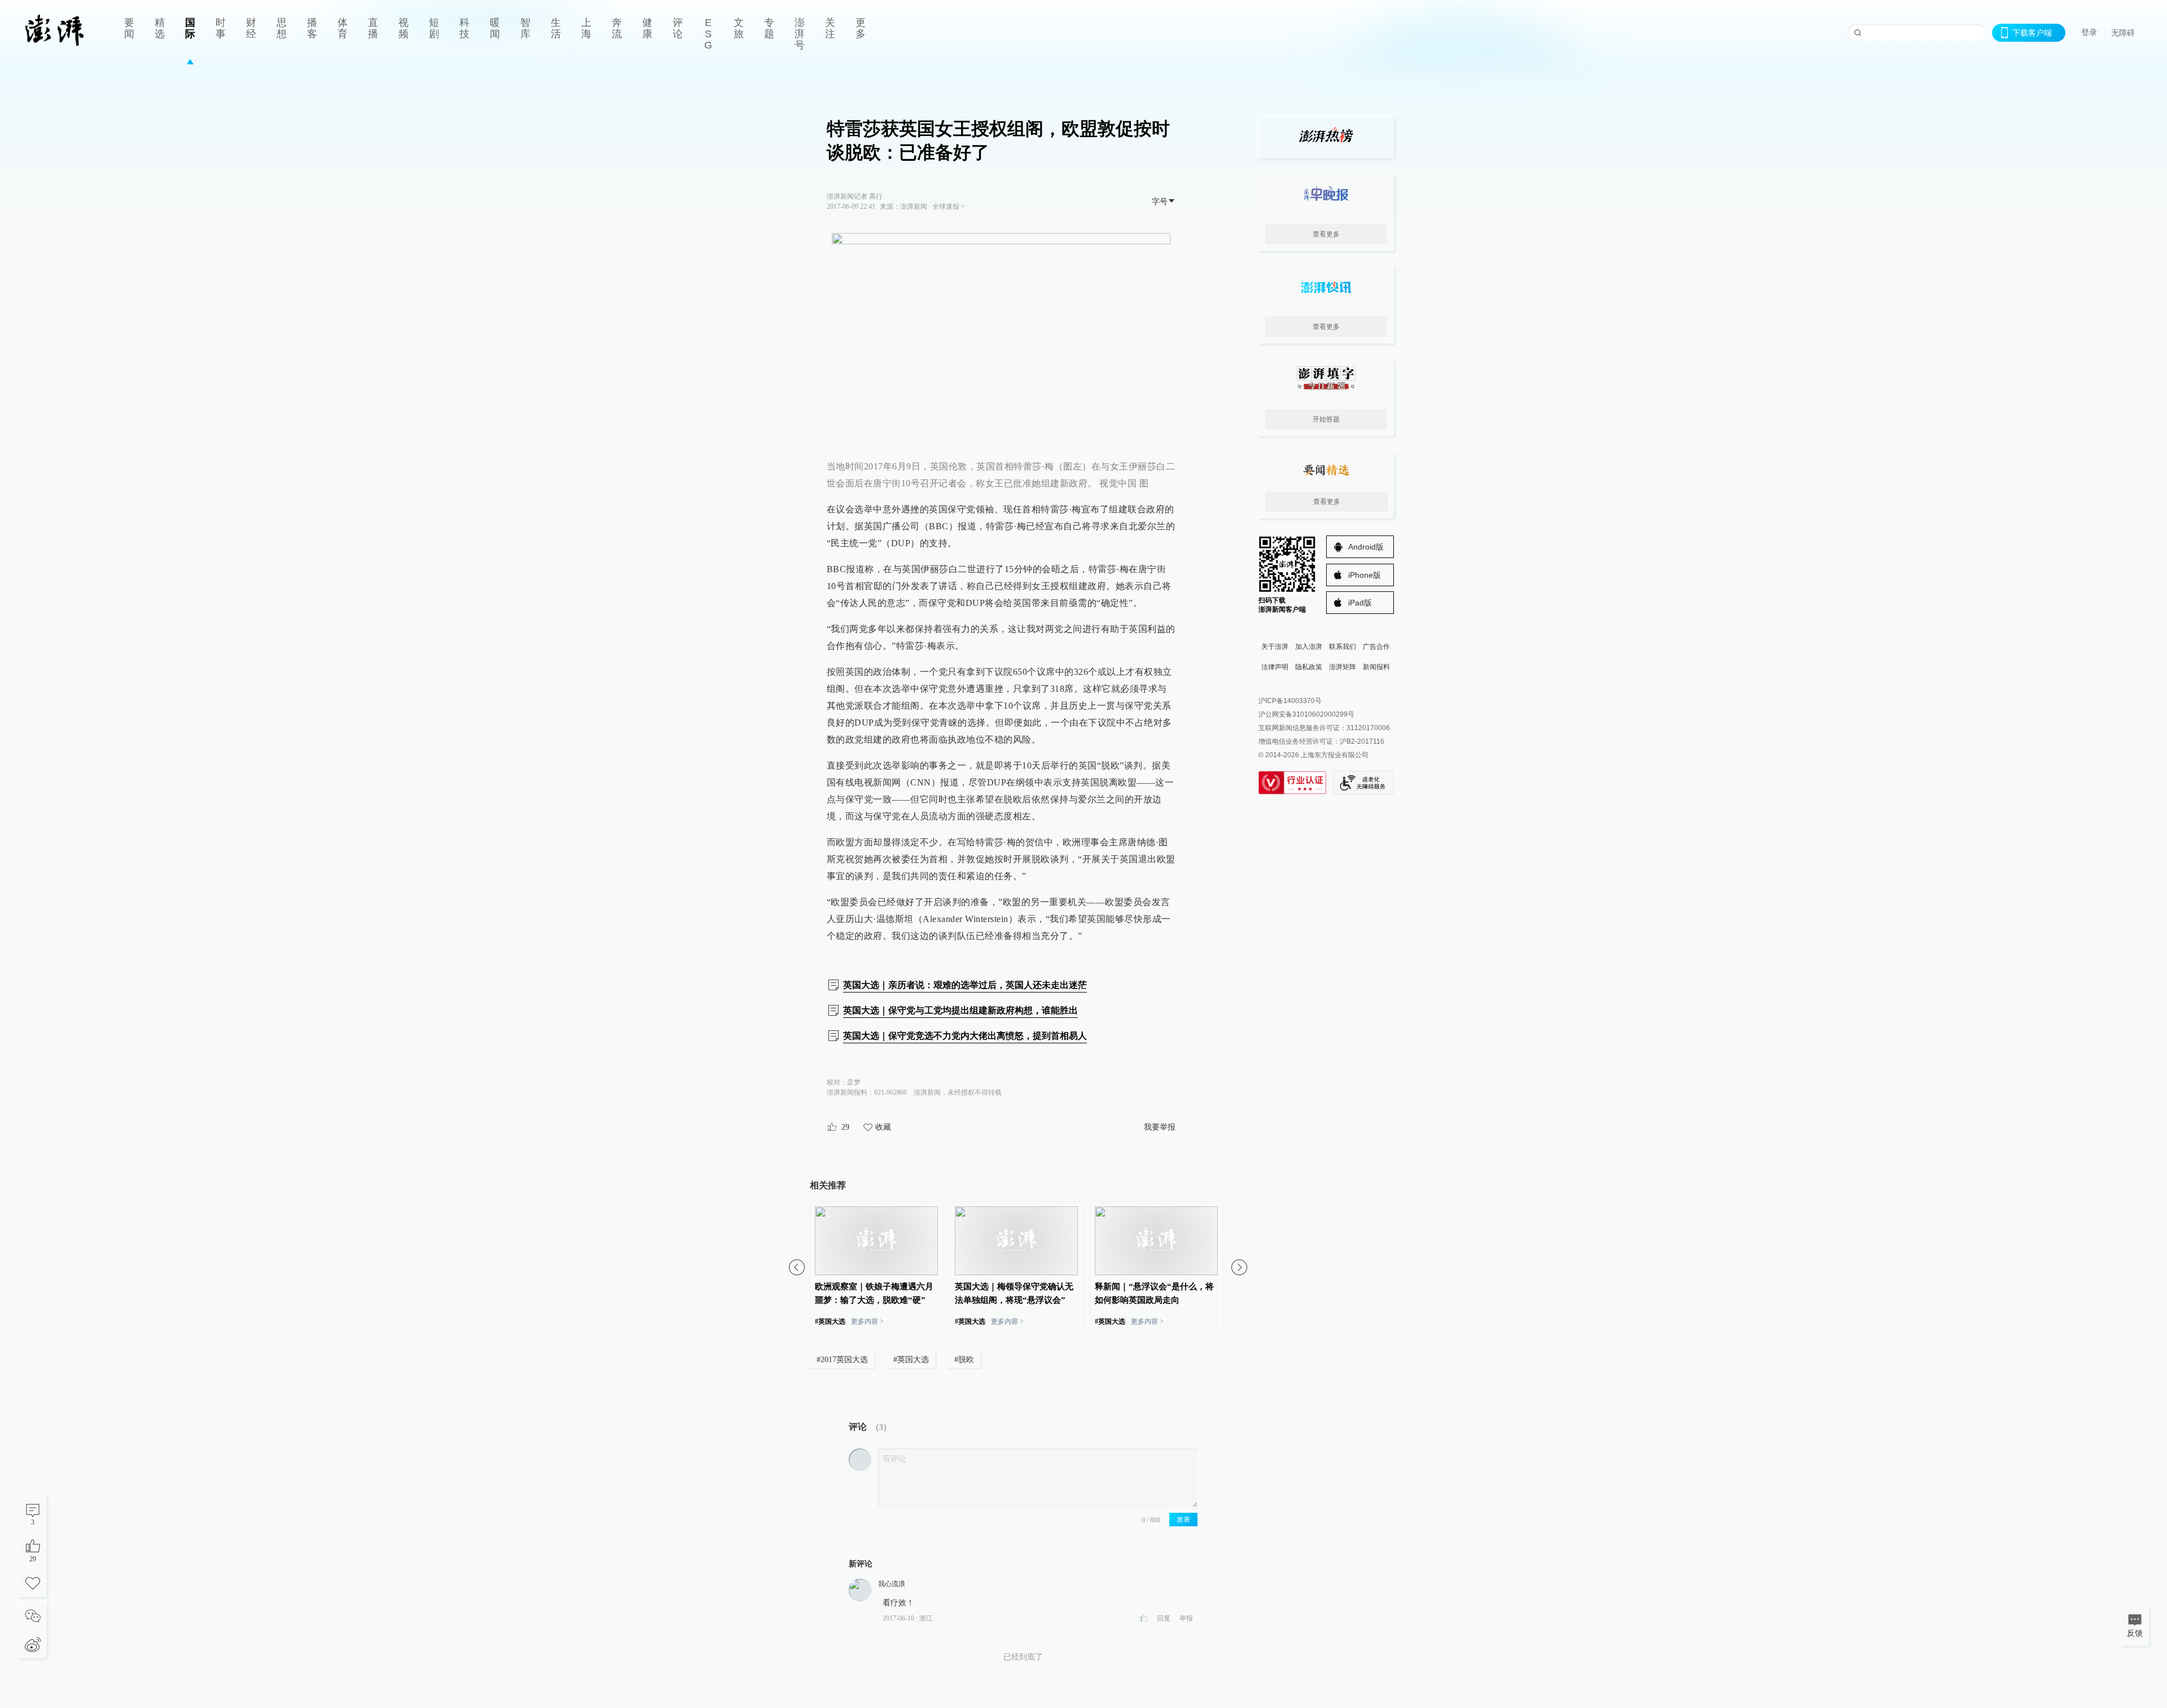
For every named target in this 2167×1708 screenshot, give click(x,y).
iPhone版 (1365, 575)
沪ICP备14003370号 (1290, 701)
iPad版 (1360, 603)
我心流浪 (892, 1584)
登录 (2089, 32)
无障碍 (2123, 33)
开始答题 (1326, 419)
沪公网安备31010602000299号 (1306, 714)
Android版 (1366, 547)
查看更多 (1326, 234)
